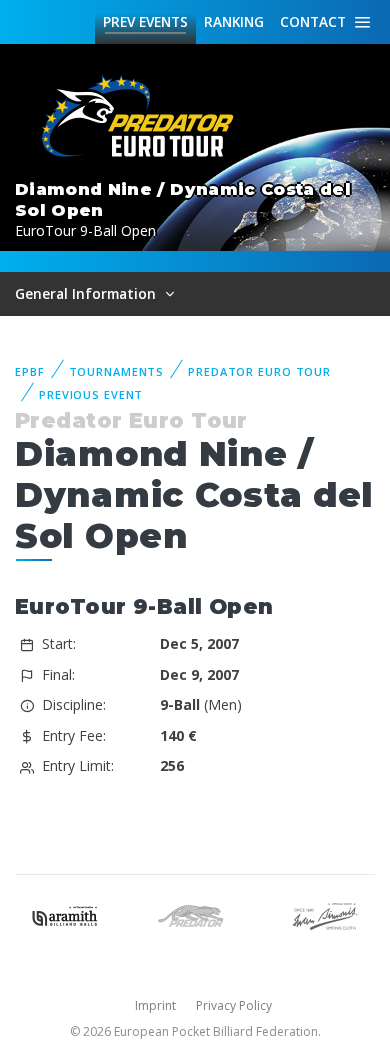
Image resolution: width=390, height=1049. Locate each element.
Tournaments (117, 371)
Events (145, 21)
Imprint (155, 1005)
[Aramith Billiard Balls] (65, 914)
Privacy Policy (234, 1005)
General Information (87, 293)
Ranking (234, 21)
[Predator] (195, 914)
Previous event (91, 394)
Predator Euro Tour (259, 371)
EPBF (30, 371)
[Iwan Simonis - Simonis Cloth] (325, 914)
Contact (313, 21)
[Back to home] (140, 117)
